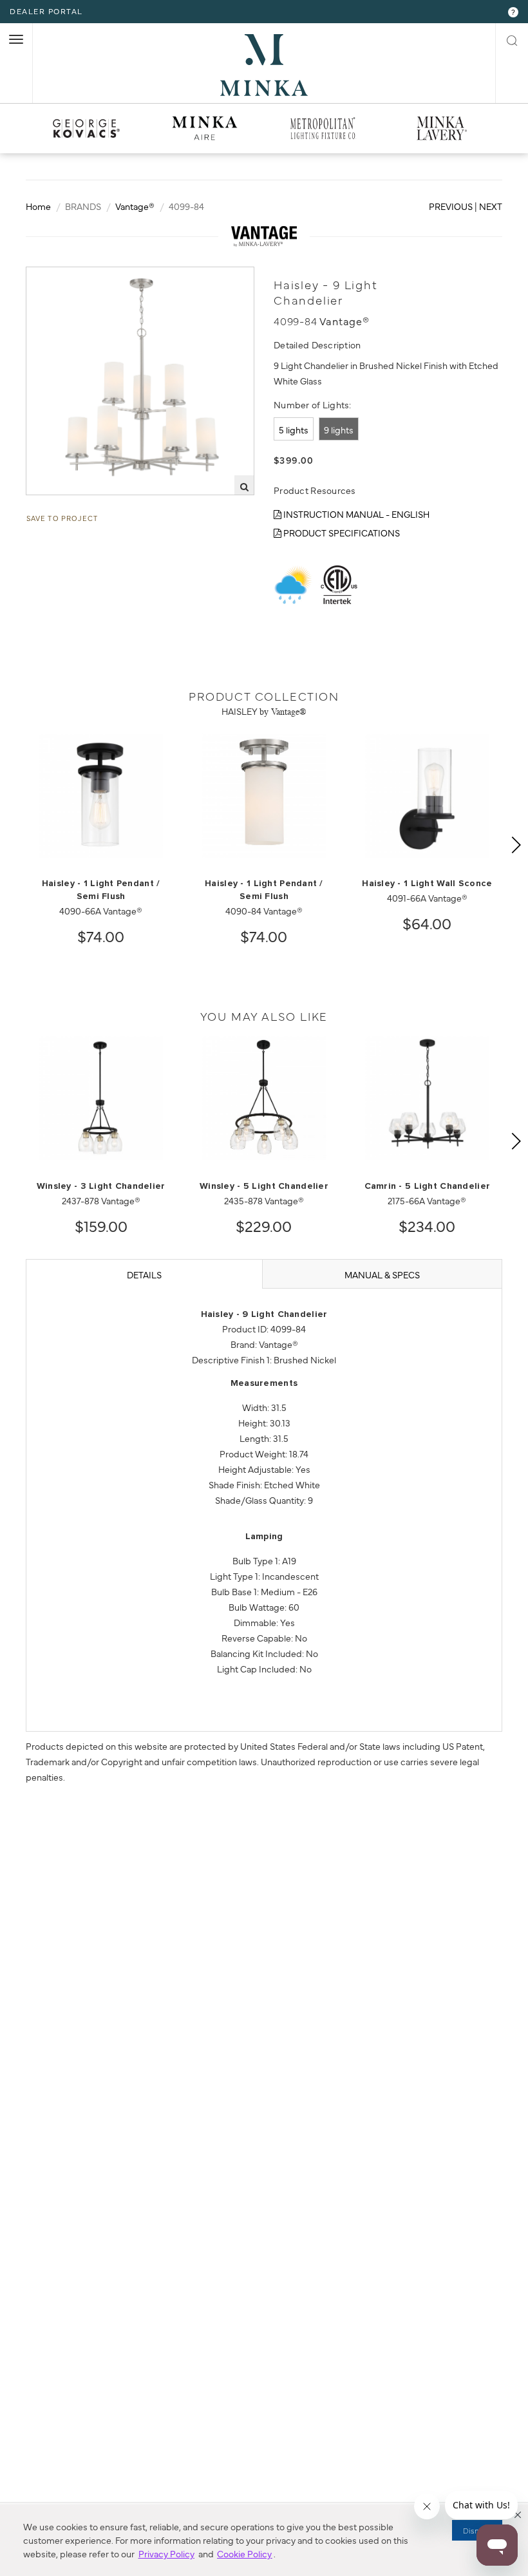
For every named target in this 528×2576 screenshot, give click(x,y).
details (144, 1274)
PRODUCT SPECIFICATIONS (341, 533)
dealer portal (46, 11)
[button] (518, 2515)
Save (49, 278)
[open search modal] (512, 39)
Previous (451, 206)
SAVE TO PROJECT (62, 518)
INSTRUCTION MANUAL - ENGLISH (355, 514)
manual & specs (382, 1274)
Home (38, 206)
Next (491, 206)
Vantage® (135, 206)
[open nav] (16, 39)
